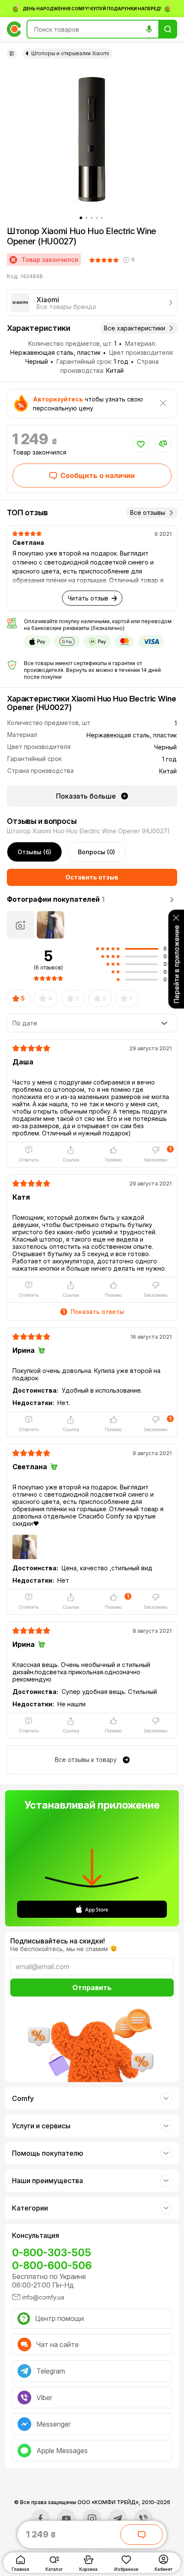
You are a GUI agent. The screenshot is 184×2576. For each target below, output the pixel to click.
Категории (30, 2208)
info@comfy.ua (43, 2297)
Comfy (23, 2098)
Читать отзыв (88, 598)
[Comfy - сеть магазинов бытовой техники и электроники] (14, 29)
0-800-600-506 (52, 2266)
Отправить (92, 1988)
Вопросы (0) (96, 852)
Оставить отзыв (92, 877)
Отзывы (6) (34, 852)
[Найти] (168, 29)
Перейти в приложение (176, 964)
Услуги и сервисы (41, 2126)
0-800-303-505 (52, 2253)
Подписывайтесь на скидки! (58, 1941)
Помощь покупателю (47, 2153)
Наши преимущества (47, 2181)
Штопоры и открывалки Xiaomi (70, 53)
